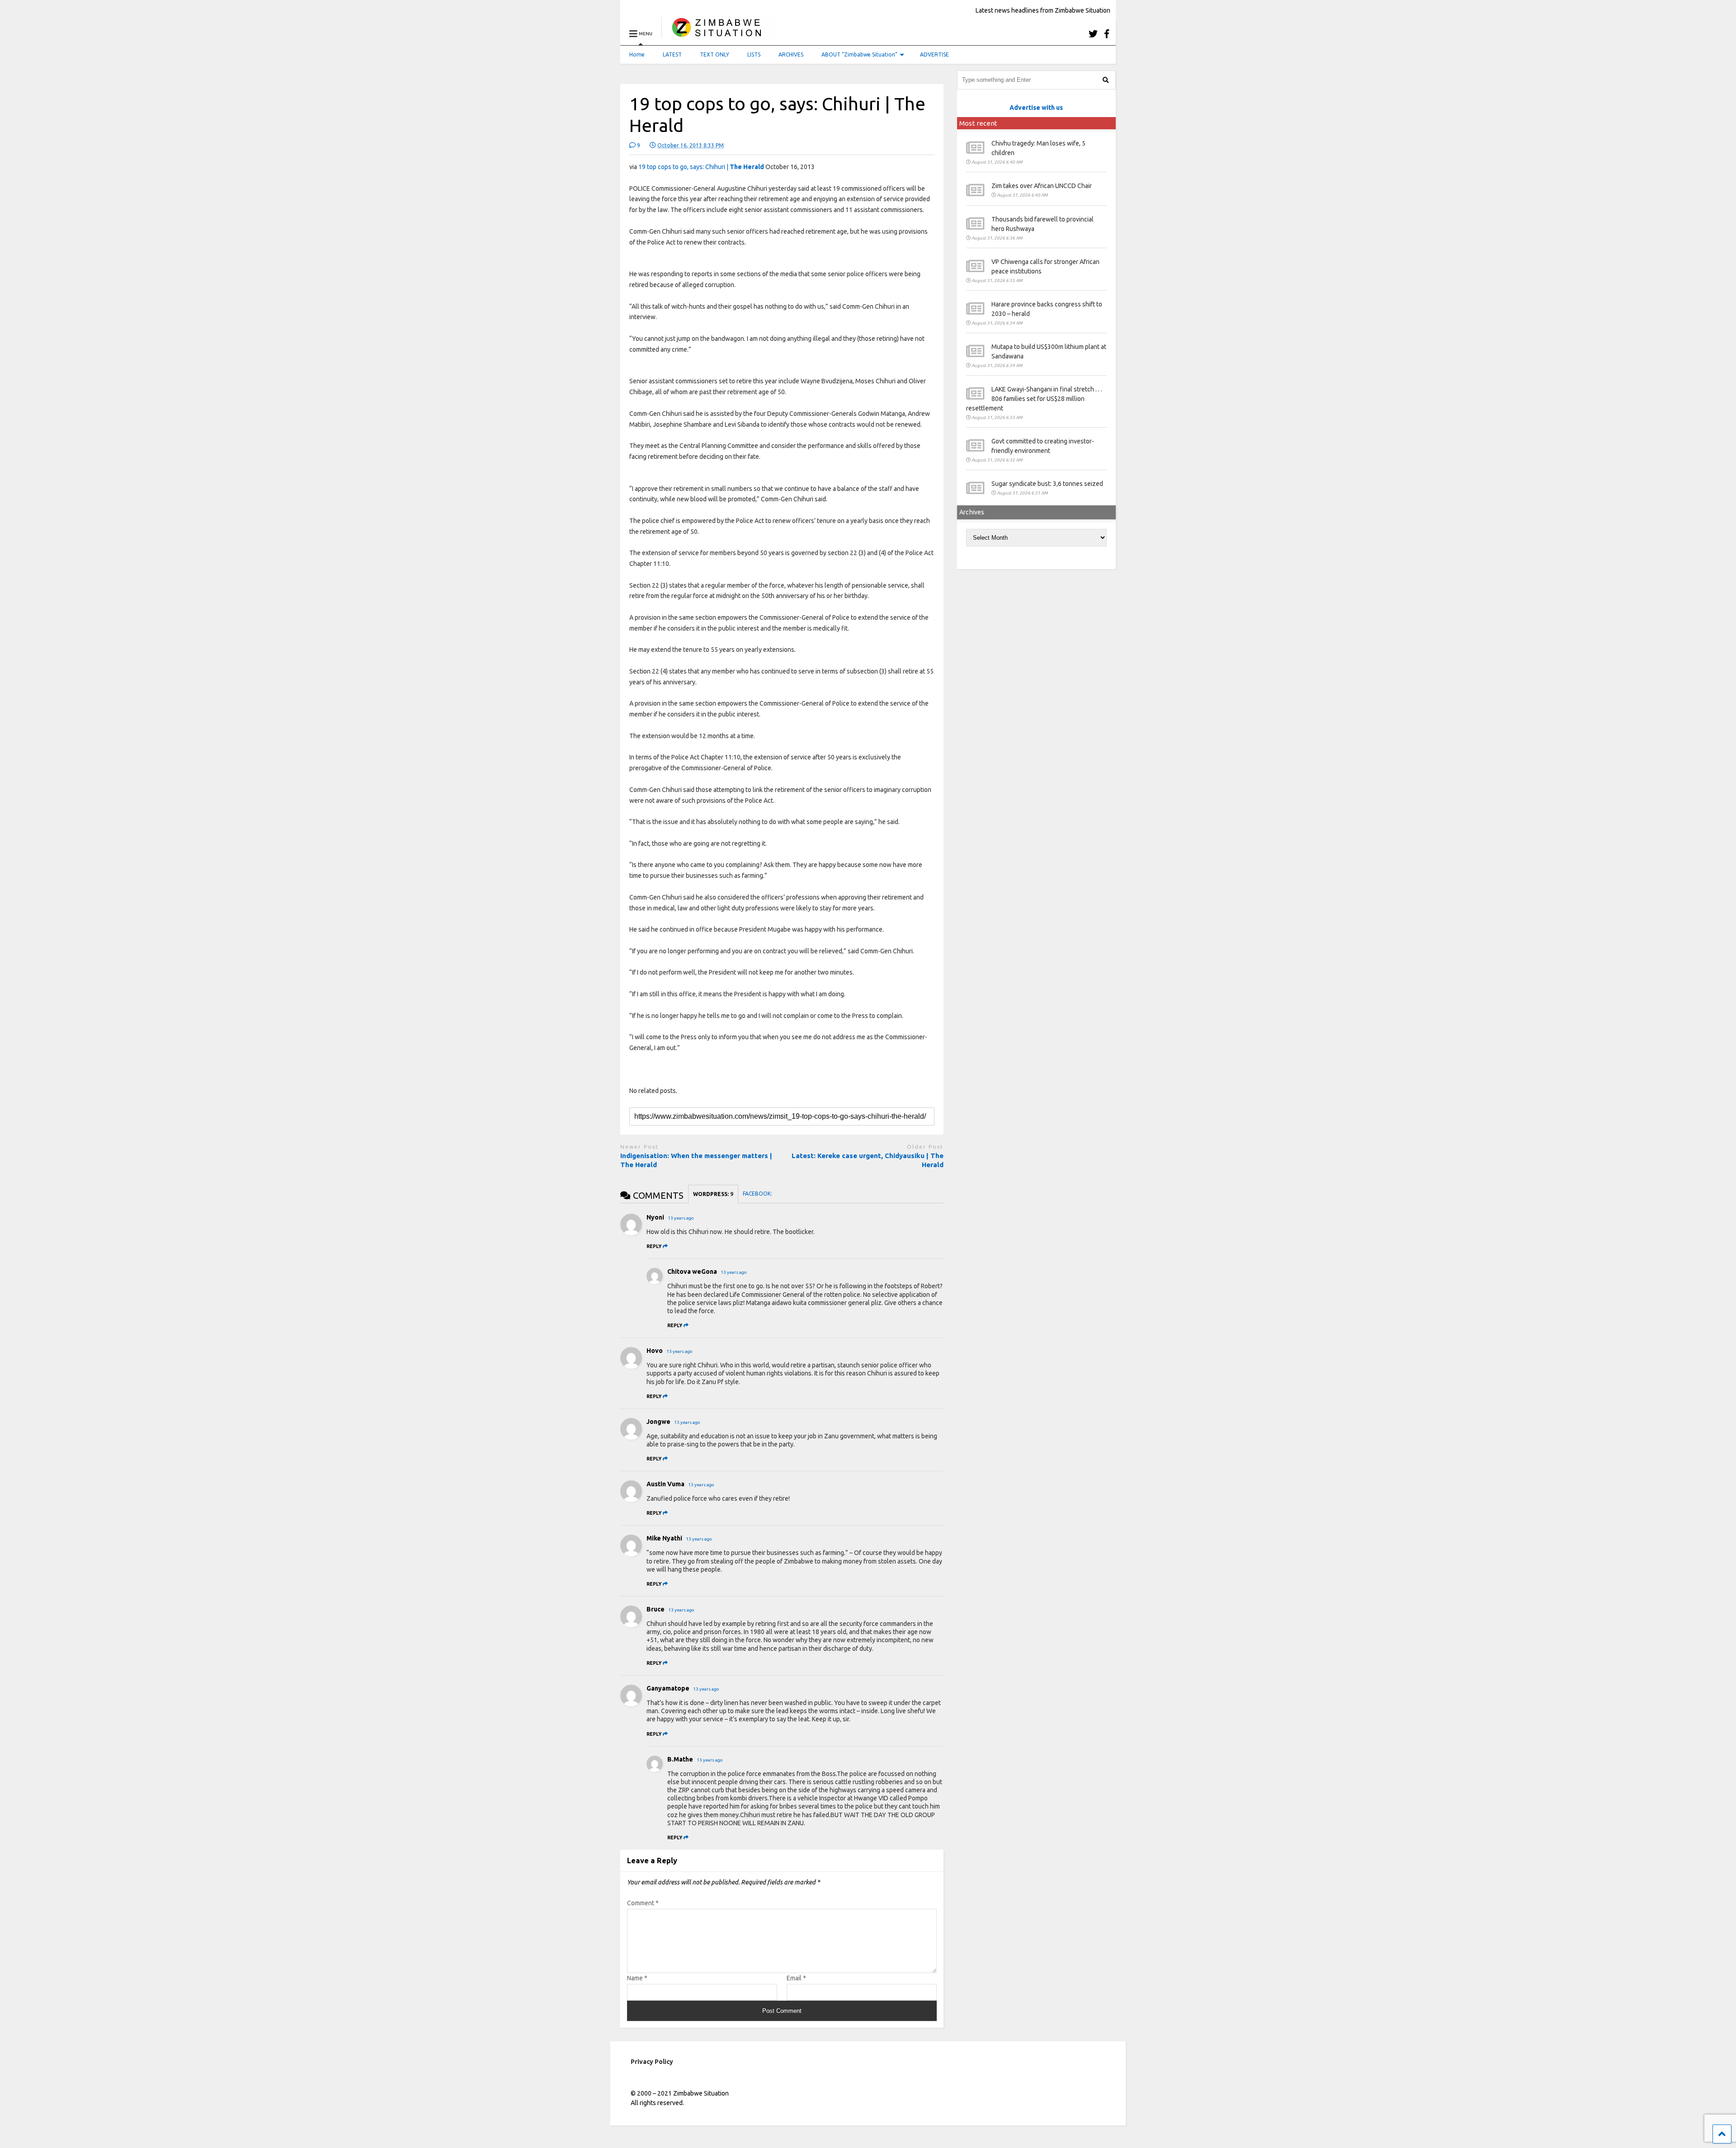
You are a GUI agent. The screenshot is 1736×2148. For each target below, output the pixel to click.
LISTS (754, 54)
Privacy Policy (652, 2062)
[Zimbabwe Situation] (719, 34)
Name (637, 1978)
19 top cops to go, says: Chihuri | (701, 167)
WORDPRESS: (713, 1194)
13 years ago (681, 1218)
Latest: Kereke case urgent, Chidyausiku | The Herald (868, 1160)
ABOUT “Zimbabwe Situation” (859, 54)
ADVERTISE (934, 54)
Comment (643, 1903)
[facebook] (1107, 34)
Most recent (978, 123)
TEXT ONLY (715, 54)
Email (796, 1978)
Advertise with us (1036, 108)
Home (637, 54)
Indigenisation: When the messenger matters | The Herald (696, 1160)
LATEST (672, 54)
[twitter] (1093, 34)
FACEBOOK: (758, 1194)
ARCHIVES (791, 54)
